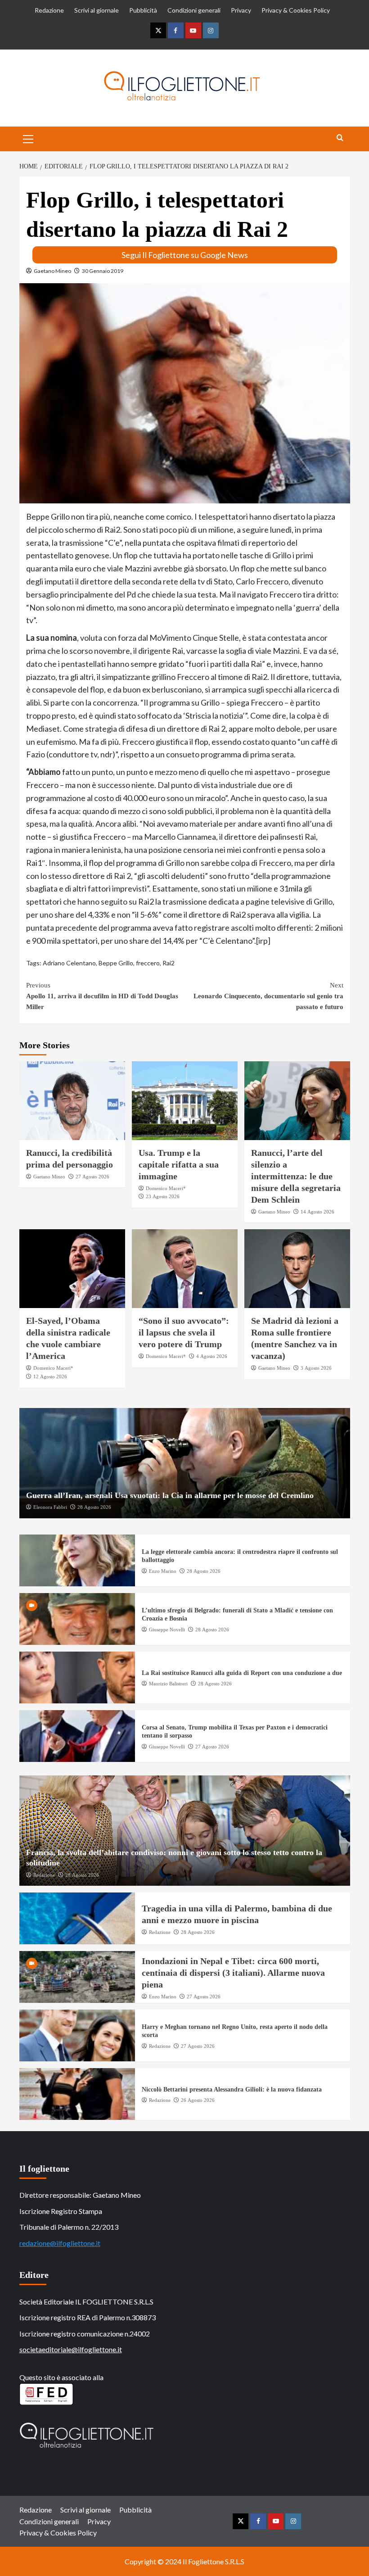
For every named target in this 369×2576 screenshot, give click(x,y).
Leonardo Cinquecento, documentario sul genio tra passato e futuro (268, 996)
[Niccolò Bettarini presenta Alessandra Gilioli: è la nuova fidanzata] (77, 2094)
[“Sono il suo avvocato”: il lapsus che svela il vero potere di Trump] (185, 1269)
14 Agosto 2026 (317, 1212)
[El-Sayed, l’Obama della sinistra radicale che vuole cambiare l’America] (72, 1269)
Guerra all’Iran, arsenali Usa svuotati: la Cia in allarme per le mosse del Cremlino (170, 1495)
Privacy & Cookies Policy (296, 10)
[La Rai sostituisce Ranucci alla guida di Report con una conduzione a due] (77, 1677)
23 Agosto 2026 (163, 1196)
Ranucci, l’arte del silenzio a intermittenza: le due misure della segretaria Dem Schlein (296, 1176)
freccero (148, 963)
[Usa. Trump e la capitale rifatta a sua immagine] (185, 1101)
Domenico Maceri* (166, 1188)
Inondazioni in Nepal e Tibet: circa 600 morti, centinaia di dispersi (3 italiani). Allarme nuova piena (233, 1973)
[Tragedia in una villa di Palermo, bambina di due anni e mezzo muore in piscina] (77, 1918)
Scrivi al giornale (97, 10)
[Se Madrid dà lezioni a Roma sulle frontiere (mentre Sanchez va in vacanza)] (297, 1269)
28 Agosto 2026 (94, 1507)
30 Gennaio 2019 (103, 271)
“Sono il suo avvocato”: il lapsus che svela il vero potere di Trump (184, 1332)
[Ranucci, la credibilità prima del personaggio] (72, 1101)
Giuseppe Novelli (167, 1630)
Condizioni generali (194, 10)
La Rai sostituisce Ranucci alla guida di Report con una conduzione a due (242, 1673)
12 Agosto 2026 (50, 1376)
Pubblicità (143, 10)
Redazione (49, 10)
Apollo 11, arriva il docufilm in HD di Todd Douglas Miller (102, 996)
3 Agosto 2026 (316, 1368)
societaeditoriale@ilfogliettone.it (71, 2349)
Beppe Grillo (116, 963)
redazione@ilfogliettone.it (60, 2243)
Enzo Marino (163, 1571)
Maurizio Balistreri (168, 1684)
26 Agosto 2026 (198, 2100)
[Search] (340, 138)
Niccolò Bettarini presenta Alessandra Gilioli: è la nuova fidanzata (232, 2089)
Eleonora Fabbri (50, 1507)
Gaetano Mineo (52, 271)
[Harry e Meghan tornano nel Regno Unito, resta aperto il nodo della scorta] (77, 2035)
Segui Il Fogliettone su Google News (185, 255)
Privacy (241, 10)
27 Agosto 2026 (92, 1177)
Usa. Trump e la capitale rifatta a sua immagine (179, 1164)
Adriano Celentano (69, 963)
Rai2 (169, 963)
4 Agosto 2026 (212, 1356)
